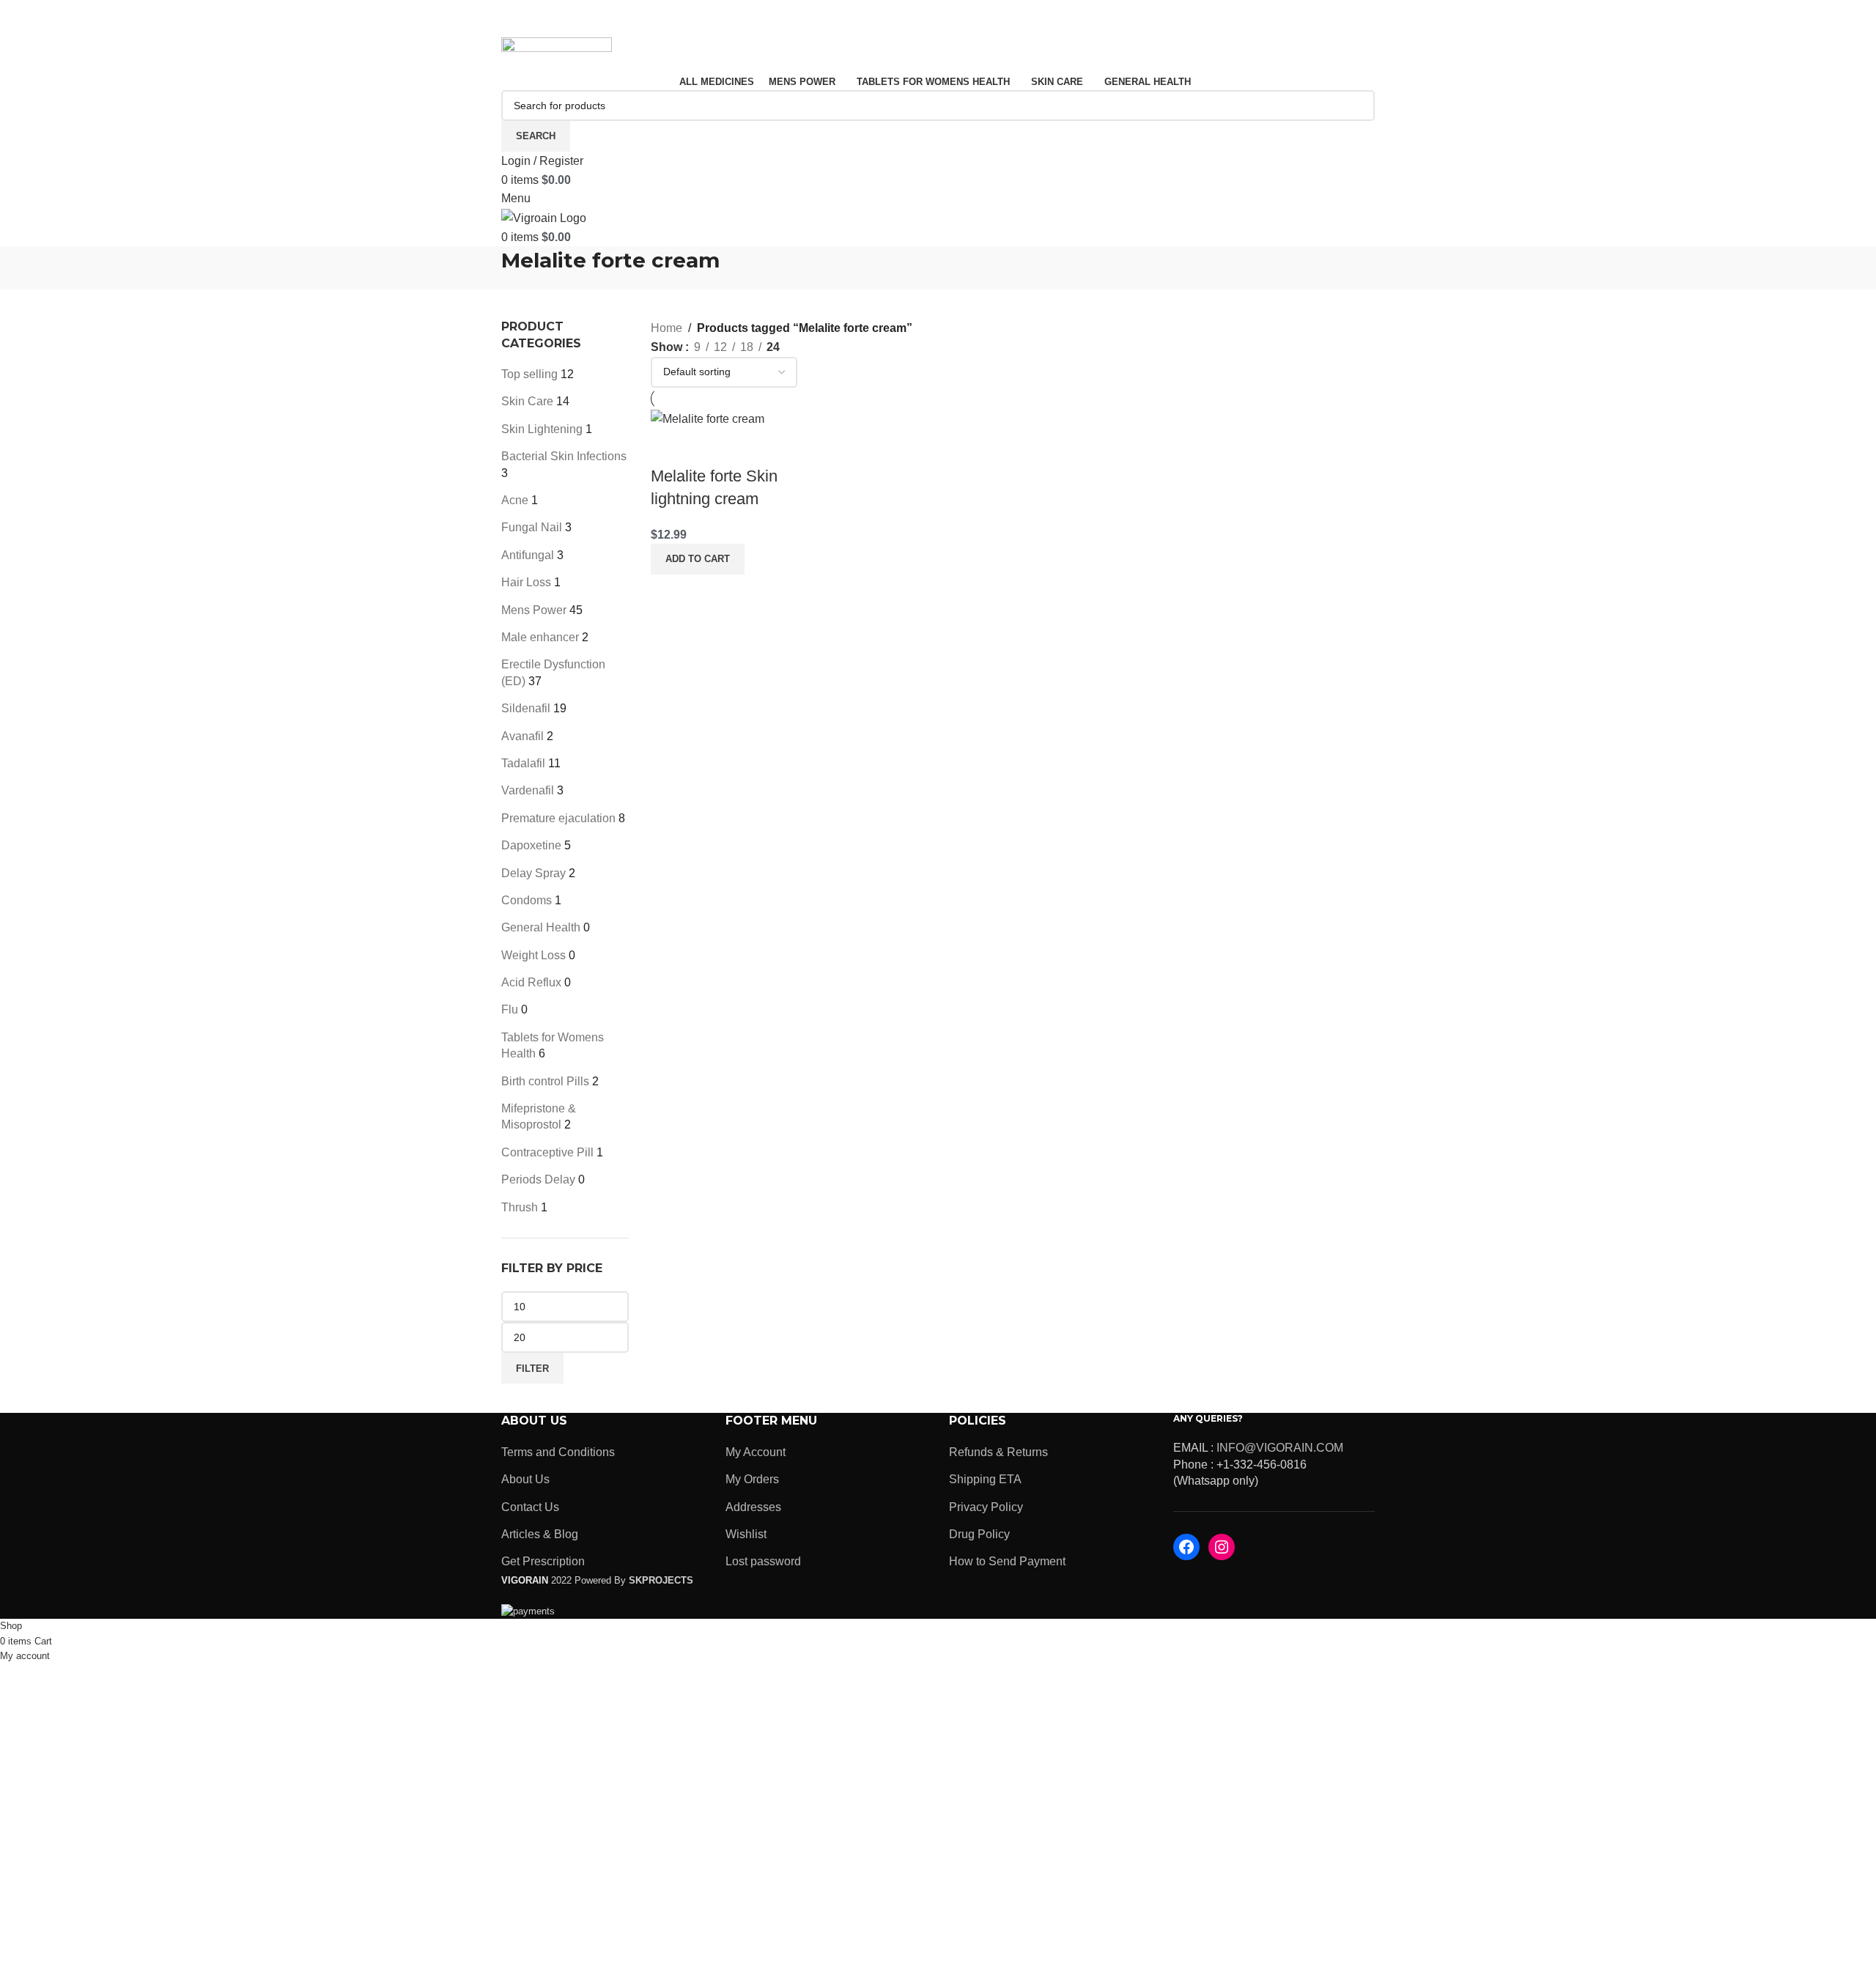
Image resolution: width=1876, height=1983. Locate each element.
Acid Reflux (531, 982)
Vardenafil (528, 790)
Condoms (527, 900)
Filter (532, 1369)
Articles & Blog (540, 1534)
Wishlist (746, 1534)
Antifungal (528, 555)
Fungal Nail (532, 527)
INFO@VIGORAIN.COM (1280, 1448)
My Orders (752, 1479)
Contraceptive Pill (547, 1152)
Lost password (763, 1561)
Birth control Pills (545, 1081)
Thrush (520, 1207)
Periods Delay (538, 1179)
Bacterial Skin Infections (564, 456)
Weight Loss (533, 955)
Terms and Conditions (558, 1452)
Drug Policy (979, 1534)
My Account (756, 1452)
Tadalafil (523, 763)
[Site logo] (557, 54)
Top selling (529, 374)
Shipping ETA (985, 1479)
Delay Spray (533, 873)
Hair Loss (526, 582)
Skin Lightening (542, 429)
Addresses (753, 1507)
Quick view (709, 447)
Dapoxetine (531, 845)
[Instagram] (1222, 1547)
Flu (510, 1009)
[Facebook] (1186, 1547)
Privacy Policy (986, 1507)
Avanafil (522, 736)
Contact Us (530, 1507)
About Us (525, 1479)
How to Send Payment (1007, 1561)
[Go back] (483, 268)
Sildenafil (526, 708)
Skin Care (527, 401)
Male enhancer (540, 637)
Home (666, 328)
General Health (541, 927)
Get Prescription (543, 1561)
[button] (698, 559)
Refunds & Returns (998, 1452)
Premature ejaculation (558, 818)
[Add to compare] (669, 447)
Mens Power (534, 610)
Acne (515, 500)
